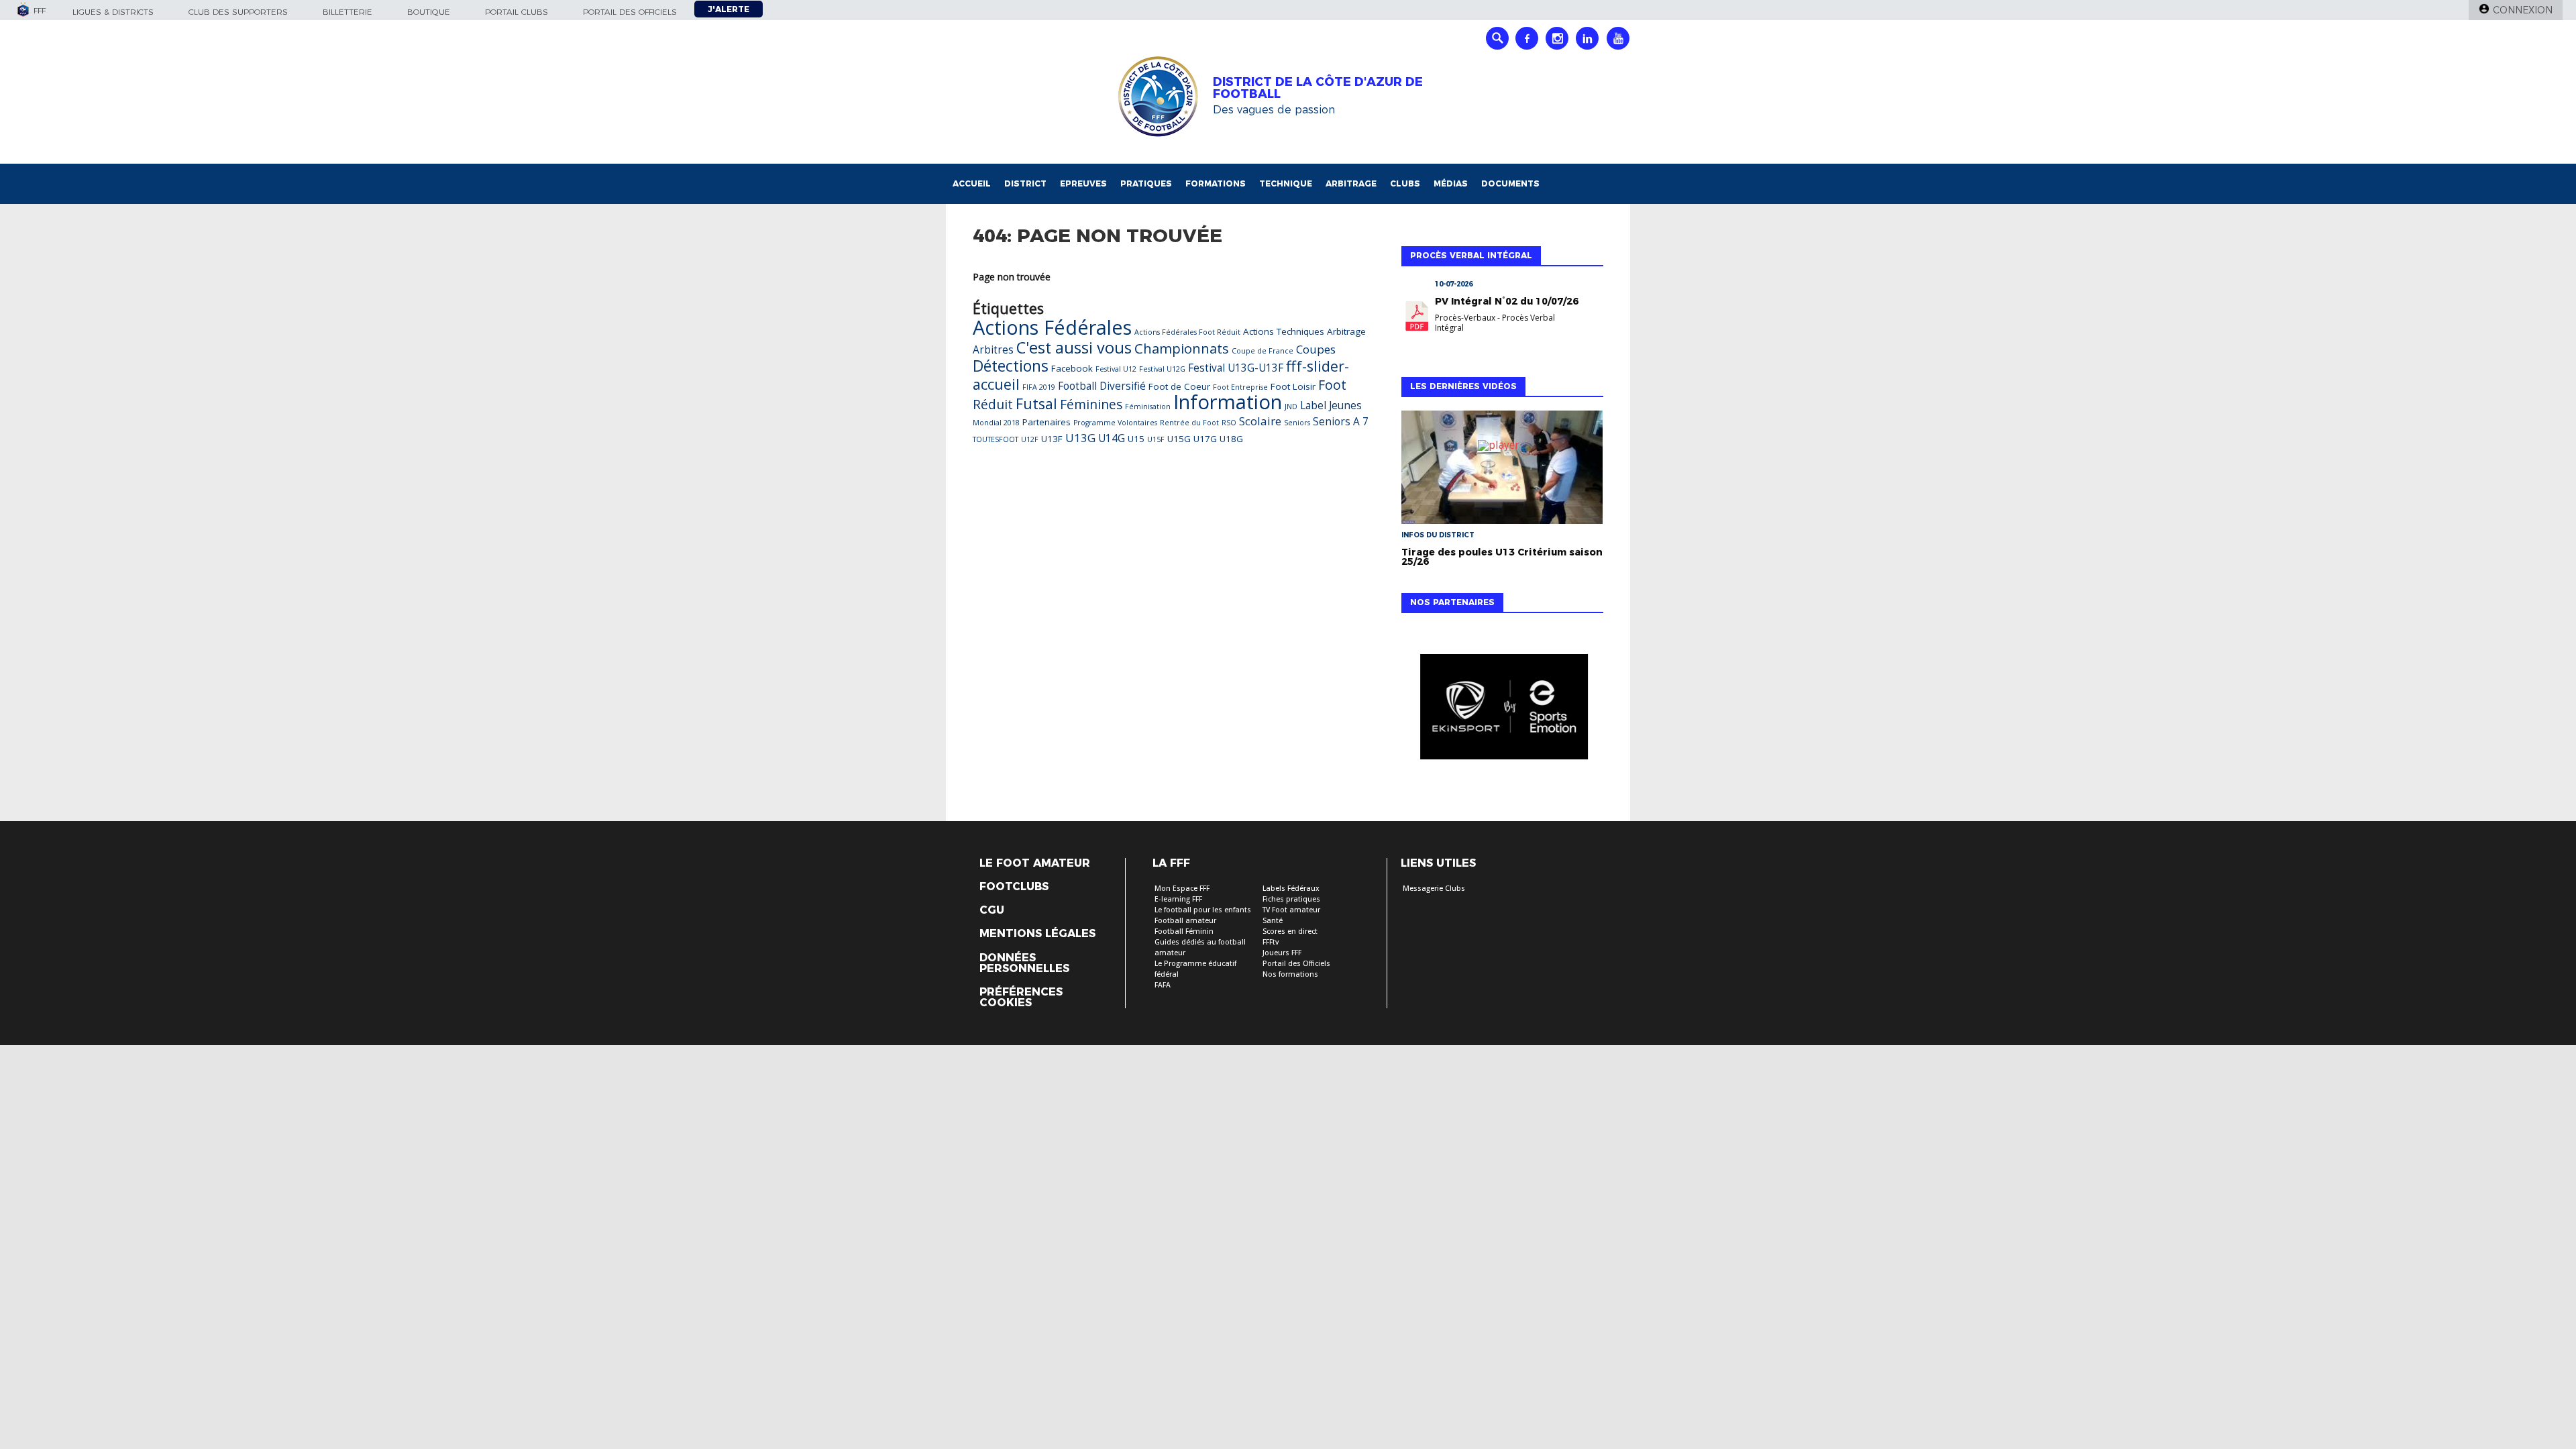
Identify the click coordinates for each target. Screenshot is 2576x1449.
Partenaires (1046, 422)
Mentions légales (1037, 934)
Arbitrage (1351, 183)
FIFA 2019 (1039, 387)
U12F (1030, 439)
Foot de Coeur (1179, 386)
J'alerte (729, 9)
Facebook (1072, 368)
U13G (1080, 438)
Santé (1273, 921)
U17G (1205, 439)
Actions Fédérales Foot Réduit (1187, 332)
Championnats (1182, 348)
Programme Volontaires (1115, 423)
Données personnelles (1024, 963)
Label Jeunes (1331, 406)
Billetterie (347, 12)
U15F (1156, 439)
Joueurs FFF (1282, 953)
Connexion (2523, 10)
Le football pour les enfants (1203, 910)
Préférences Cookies (1021, 998)
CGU (992, 910)
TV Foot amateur (1291, 910)
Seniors (1297, 423)
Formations (1216, 183)
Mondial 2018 (996, 423)
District (1025, 183)
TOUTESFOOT (996, 439)
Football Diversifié (1102, 386)
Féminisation (1148, 407)
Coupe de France (1263, 351)
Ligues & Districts (113, 12)
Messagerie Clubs (1434, 889)
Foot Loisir (1293, 386)
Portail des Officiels (1296, 964)
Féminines (1091, 404)
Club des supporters (238, 12)
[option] (1502, 710)
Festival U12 (1116, 369)
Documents (1510, 183)
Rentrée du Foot (1189, 423)
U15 (1136, 439)
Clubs (1405, 183)
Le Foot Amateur (1035, 863)
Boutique (429, 12)
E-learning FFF (1178, 899)
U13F (1052, 439)
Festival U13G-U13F (1236, 368)
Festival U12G (1162, 369)
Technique (1286, 183)
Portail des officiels (630, 12)
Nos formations (1290, 974)
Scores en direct (1290, 931)
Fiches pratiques (1291, 899)
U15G (1179, 439)
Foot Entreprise (1240, 387)
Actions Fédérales (1052, 327)
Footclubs (1014, 887)
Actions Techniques (1284, 331)
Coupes (1316, 349)
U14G (1112, 438)
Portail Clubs (517, 12)
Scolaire (1260, 421)
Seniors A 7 (1341, 422)
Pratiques (1146, 183)
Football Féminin (1184, 931)
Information (1228, 402)
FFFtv (1271, 942)
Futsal (1036, 404)
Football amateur (1185, 921)
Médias (1451, 183)
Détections (1011, 366)
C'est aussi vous (1074, 347)
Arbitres (993, 350)
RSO (1229, 423)
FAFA (1163, 985)
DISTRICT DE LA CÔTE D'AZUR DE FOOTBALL (1318, 88)
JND (1291, 407)
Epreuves (1083, 183)
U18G (1231, 439)
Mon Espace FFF (1182, 889)
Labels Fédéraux (1291, 889)
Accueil (972, 183)
